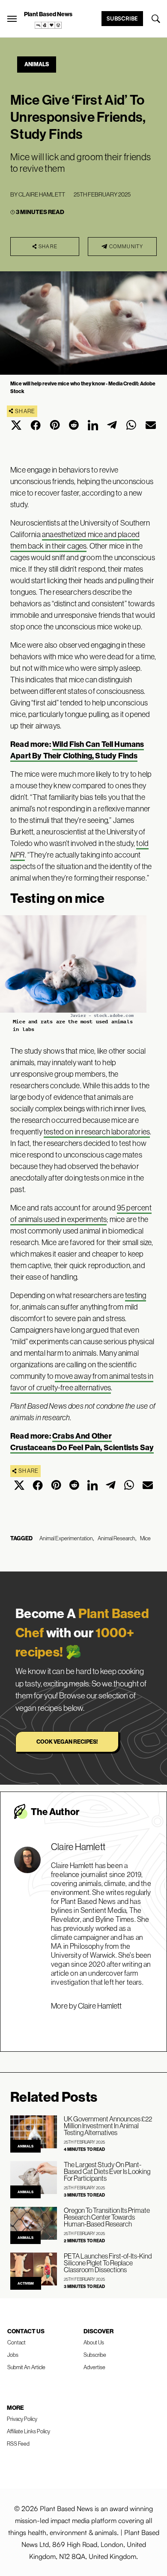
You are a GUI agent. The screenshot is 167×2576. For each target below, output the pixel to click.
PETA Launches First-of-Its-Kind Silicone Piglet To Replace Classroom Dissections (108, 2263)
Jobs (13, 2355)
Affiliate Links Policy (28, 2431)
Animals (37, 64)
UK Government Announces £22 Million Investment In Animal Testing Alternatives (108, 2126)
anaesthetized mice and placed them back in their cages (75, 540)
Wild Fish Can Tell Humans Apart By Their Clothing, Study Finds (77, 750)
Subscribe (122, 18)
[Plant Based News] (12, 19)
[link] (48, 25)
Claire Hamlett (42, 194)
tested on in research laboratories (97, 1132)
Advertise (94, 2367)
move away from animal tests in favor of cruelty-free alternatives (82, 1382)
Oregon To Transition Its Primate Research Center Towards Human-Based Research (107, 2217)
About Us (94, 2342)
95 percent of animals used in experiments (81, 1213)
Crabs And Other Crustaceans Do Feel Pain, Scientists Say (82, 1442)
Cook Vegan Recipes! (67, 1742)
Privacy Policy (22, 2419)
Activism (26, 2283)
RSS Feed (18, 2444)
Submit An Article (26, 2367)
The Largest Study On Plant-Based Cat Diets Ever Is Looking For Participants (107, 2171)
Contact (16, 2342)
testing (136, 1295)
